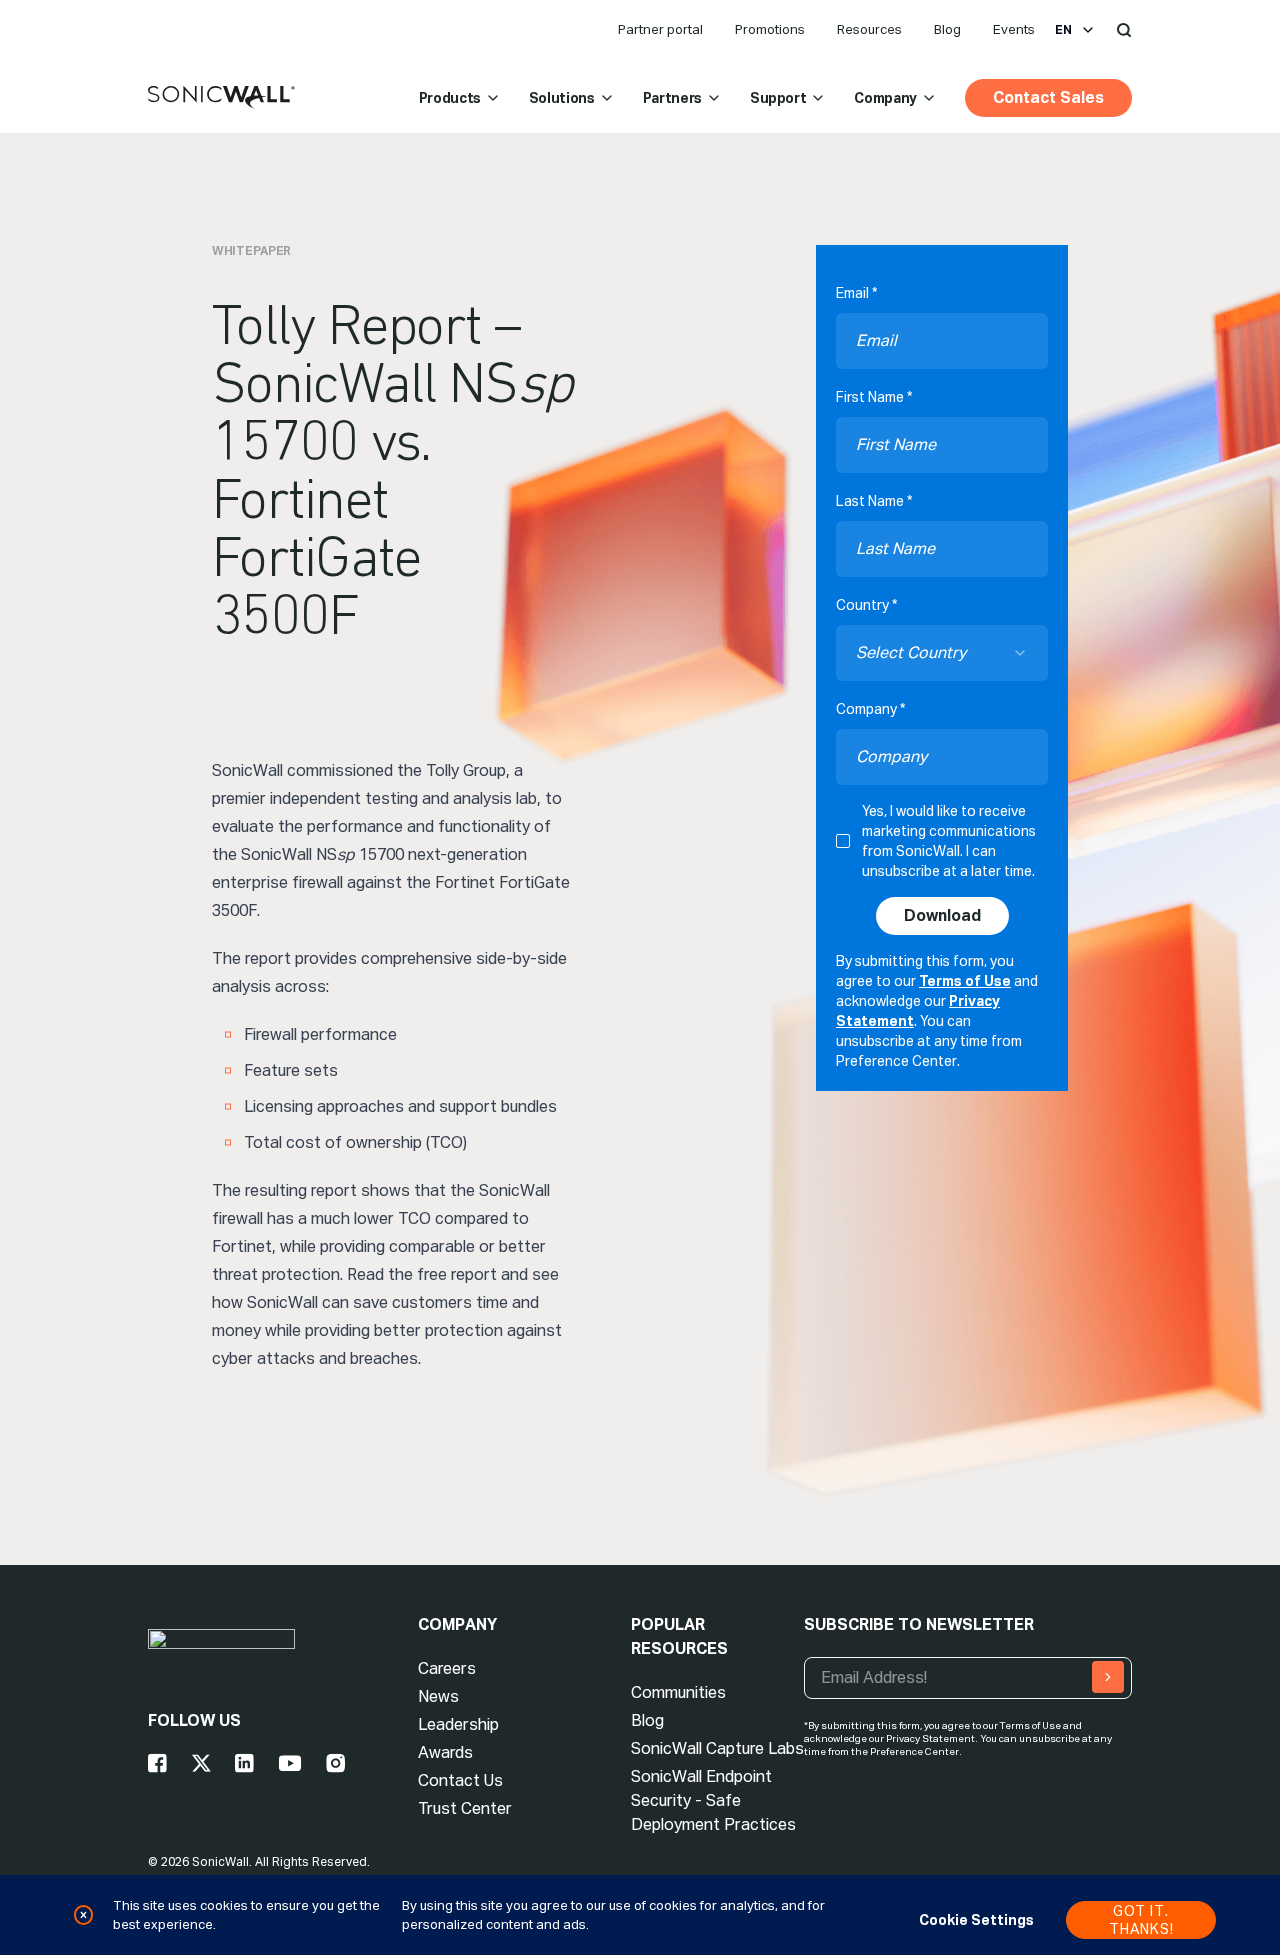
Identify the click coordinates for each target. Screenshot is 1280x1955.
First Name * (874, 397)
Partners (672, 98)
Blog (947, 29)
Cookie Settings (976, 1920)
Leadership (458, 1724)
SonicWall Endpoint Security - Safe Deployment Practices (713, 1800)
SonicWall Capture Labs (717, 1748)
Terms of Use (965, 981)
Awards (445, 1752)
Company (885, 98)
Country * (866, 605)
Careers (447, 1668)
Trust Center (465, 1808)
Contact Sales (1048, 97)
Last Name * (874, 501)
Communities (678, 1692)
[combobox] (942, 653)
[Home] (221, 98)
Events (1014, 29)
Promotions (770, 29)
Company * (870, 709)
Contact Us (460, 1780)
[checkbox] (843, 841)
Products (450, 98)
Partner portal (660, 29)
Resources (869, 29)
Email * (856, 293)
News (438, 1696)
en (1063, 30)
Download (942, 915)
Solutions (562, 98)
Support (778, 98)
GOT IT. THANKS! (1141, 1920)
